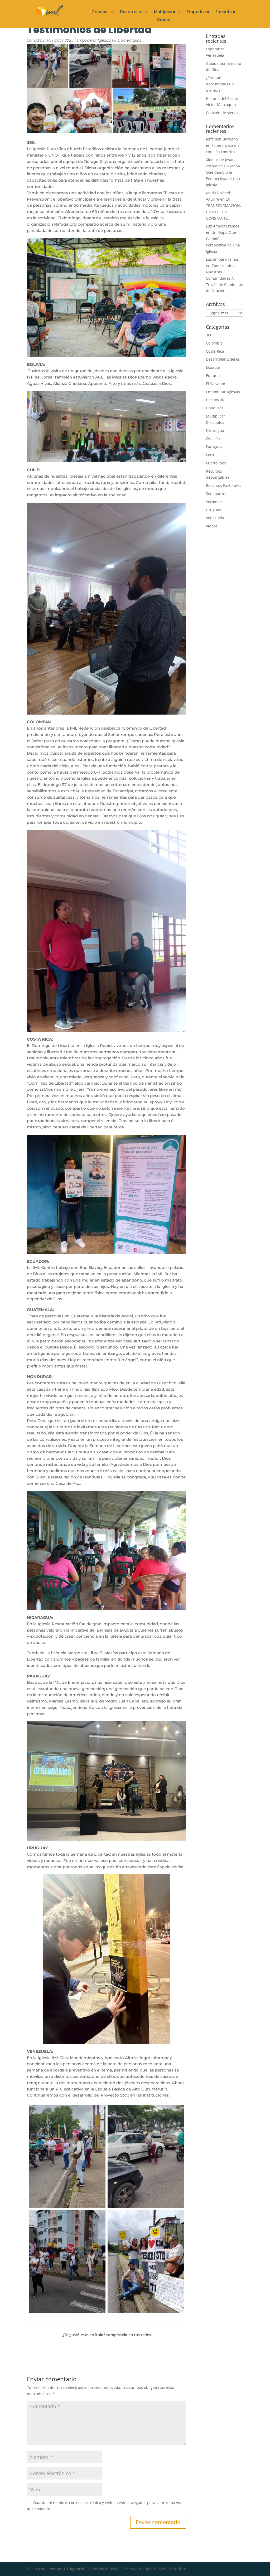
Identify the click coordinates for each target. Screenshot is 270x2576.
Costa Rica (215, 351)
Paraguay (214, 447)
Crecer (164, 20)
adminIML (43, 40)
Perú (210, 455)
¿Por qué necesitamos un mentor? (220, 84)
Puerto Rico (216, 463)
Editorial (213, 375)
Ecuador (213, 367)
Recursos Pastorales (224, 485)
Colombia (214, 343)
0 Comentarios (128, 40)
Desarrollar (131, 12)
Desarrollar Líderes (223, 359)
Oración (213, 438)
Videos (212, 526)
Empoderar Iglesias (94, 40)
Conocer (100, 12)
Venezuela (215, 518)
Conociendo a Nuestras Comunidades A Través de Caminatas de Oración (224, 278)
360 (209, 335)
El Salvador (216, 384)
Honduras (215, 408)
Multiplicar (165, 12)
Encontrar (226, 12)
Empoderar (198, 12)
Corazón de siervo (222, 113)
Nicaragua (215, 431)
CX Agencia (74, 2569)
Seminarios (216, 494)
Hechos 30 (215, 400)
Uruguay (213, 510)
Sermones (215, 502)
